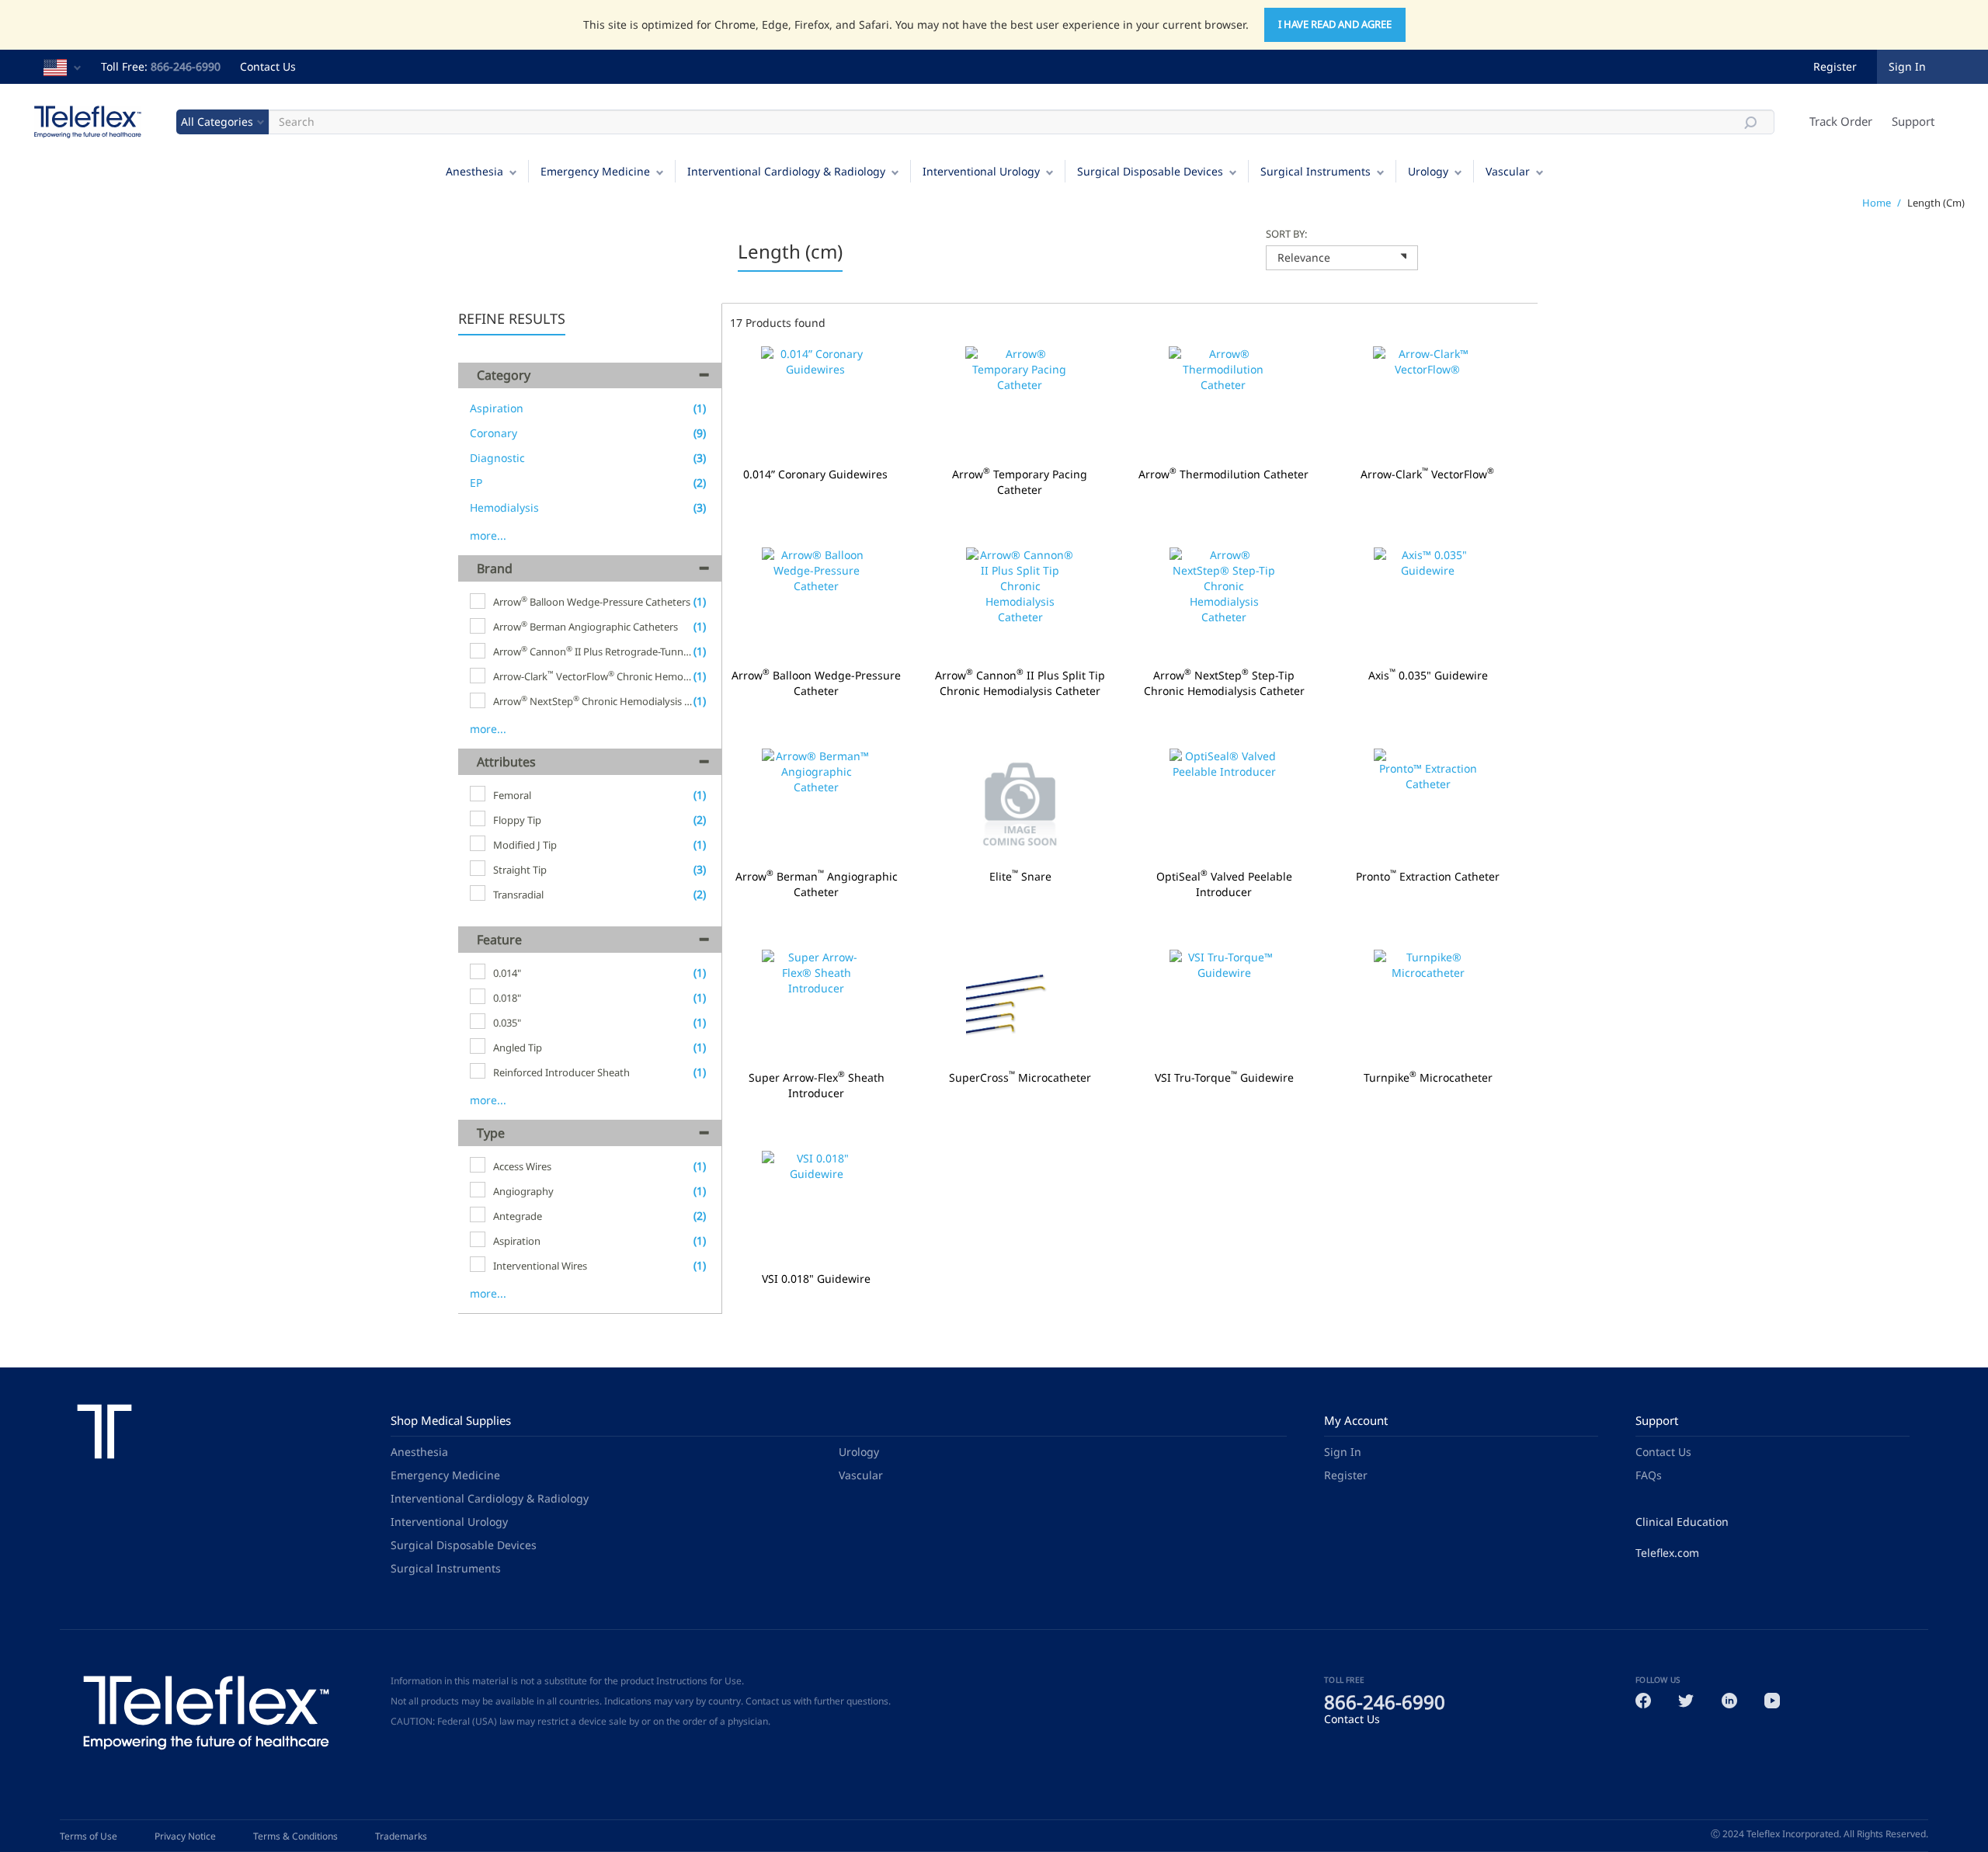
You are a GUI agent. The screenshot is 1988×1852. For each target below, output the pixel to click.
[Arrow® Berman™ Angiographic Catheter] (817, 805)
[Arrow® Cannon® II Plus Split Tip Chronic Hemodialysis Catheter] (1021, 604)
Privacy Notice (185, 1836)
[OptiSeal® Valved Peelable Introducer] (1224, 805)
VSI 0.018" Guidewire (816, 1279)
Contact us (768, 1701)
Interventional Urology (981, 171)
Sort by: (1286, 234)
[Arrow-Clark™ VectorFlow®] (1428, 403)
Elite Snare (1020, 877)
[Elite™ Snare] (1021, 805)
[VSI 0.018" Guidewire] (817, 1207)
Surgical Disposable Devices (1150, 171)
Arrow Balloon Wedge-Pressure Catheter (816, 683)
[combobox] (1342, 258)
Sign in (1907, 66)
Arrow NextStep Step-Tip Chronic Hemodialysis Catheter (1224, 683)
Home (1877, 203)
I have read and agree (1335, 24)
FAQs (1649, 1475)
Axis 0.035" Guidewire (1428, 676)
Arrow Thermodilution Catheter (1223, 474)
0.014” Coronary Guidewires (815, 474)
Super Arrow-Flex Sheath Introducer (817, 1086)
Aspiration (497, 408)
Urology (1428, 171)
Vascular (1508, 171)
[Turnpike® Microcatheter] (1428, 1006)
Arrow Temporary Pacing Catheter (1020, 482)
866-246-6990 (186, 66)
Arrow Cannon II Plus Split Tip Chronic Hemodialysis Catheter (1020, 683)
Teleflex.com (1667, 1553)
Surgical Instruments (1315, 171)
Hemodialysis (504, 507)
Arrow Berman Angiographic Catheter (817, 884)
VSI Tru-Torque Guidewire (1224, 1078)
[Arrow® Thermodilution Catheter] (1223, 403)
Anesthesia (474, 171)
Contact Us (268, 66)
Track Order (1841, 121)
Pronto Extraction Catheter (1428, 877)
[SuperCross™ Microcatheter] (1021, 1006)
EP (476, 483)
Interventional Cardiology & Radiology (786, 171)
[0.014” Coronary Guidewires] (816, 403)
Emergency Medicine (595, 171)
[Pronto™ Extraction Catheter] (1428, 805)
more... (488, 535)
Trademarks (401, 1836)
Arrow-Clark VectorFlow (1427, 474)
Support (1913, 121)
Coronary (494, 433)
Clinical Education (1682, 1522)
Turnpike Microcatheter (1428, 1078)
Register (1835, 66)
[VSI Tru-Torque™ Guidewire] (1224, 1006)
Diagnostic (497, 458)
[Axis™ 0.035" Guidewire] (1428, 604)
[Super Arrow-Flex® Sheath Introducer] (817, 1006)
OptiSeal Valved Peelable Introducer (1224, 884)
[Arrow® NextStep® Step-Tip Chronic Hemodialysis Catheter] (1224, 604)
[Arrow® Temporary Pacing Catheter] (1020, 403)
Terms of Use (89, 1836)
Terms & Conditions (295, 1836)
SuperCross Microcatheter (1020, 1078)
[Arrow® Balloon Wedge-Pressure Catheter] (817, 604)
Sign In (1343, 1452)
